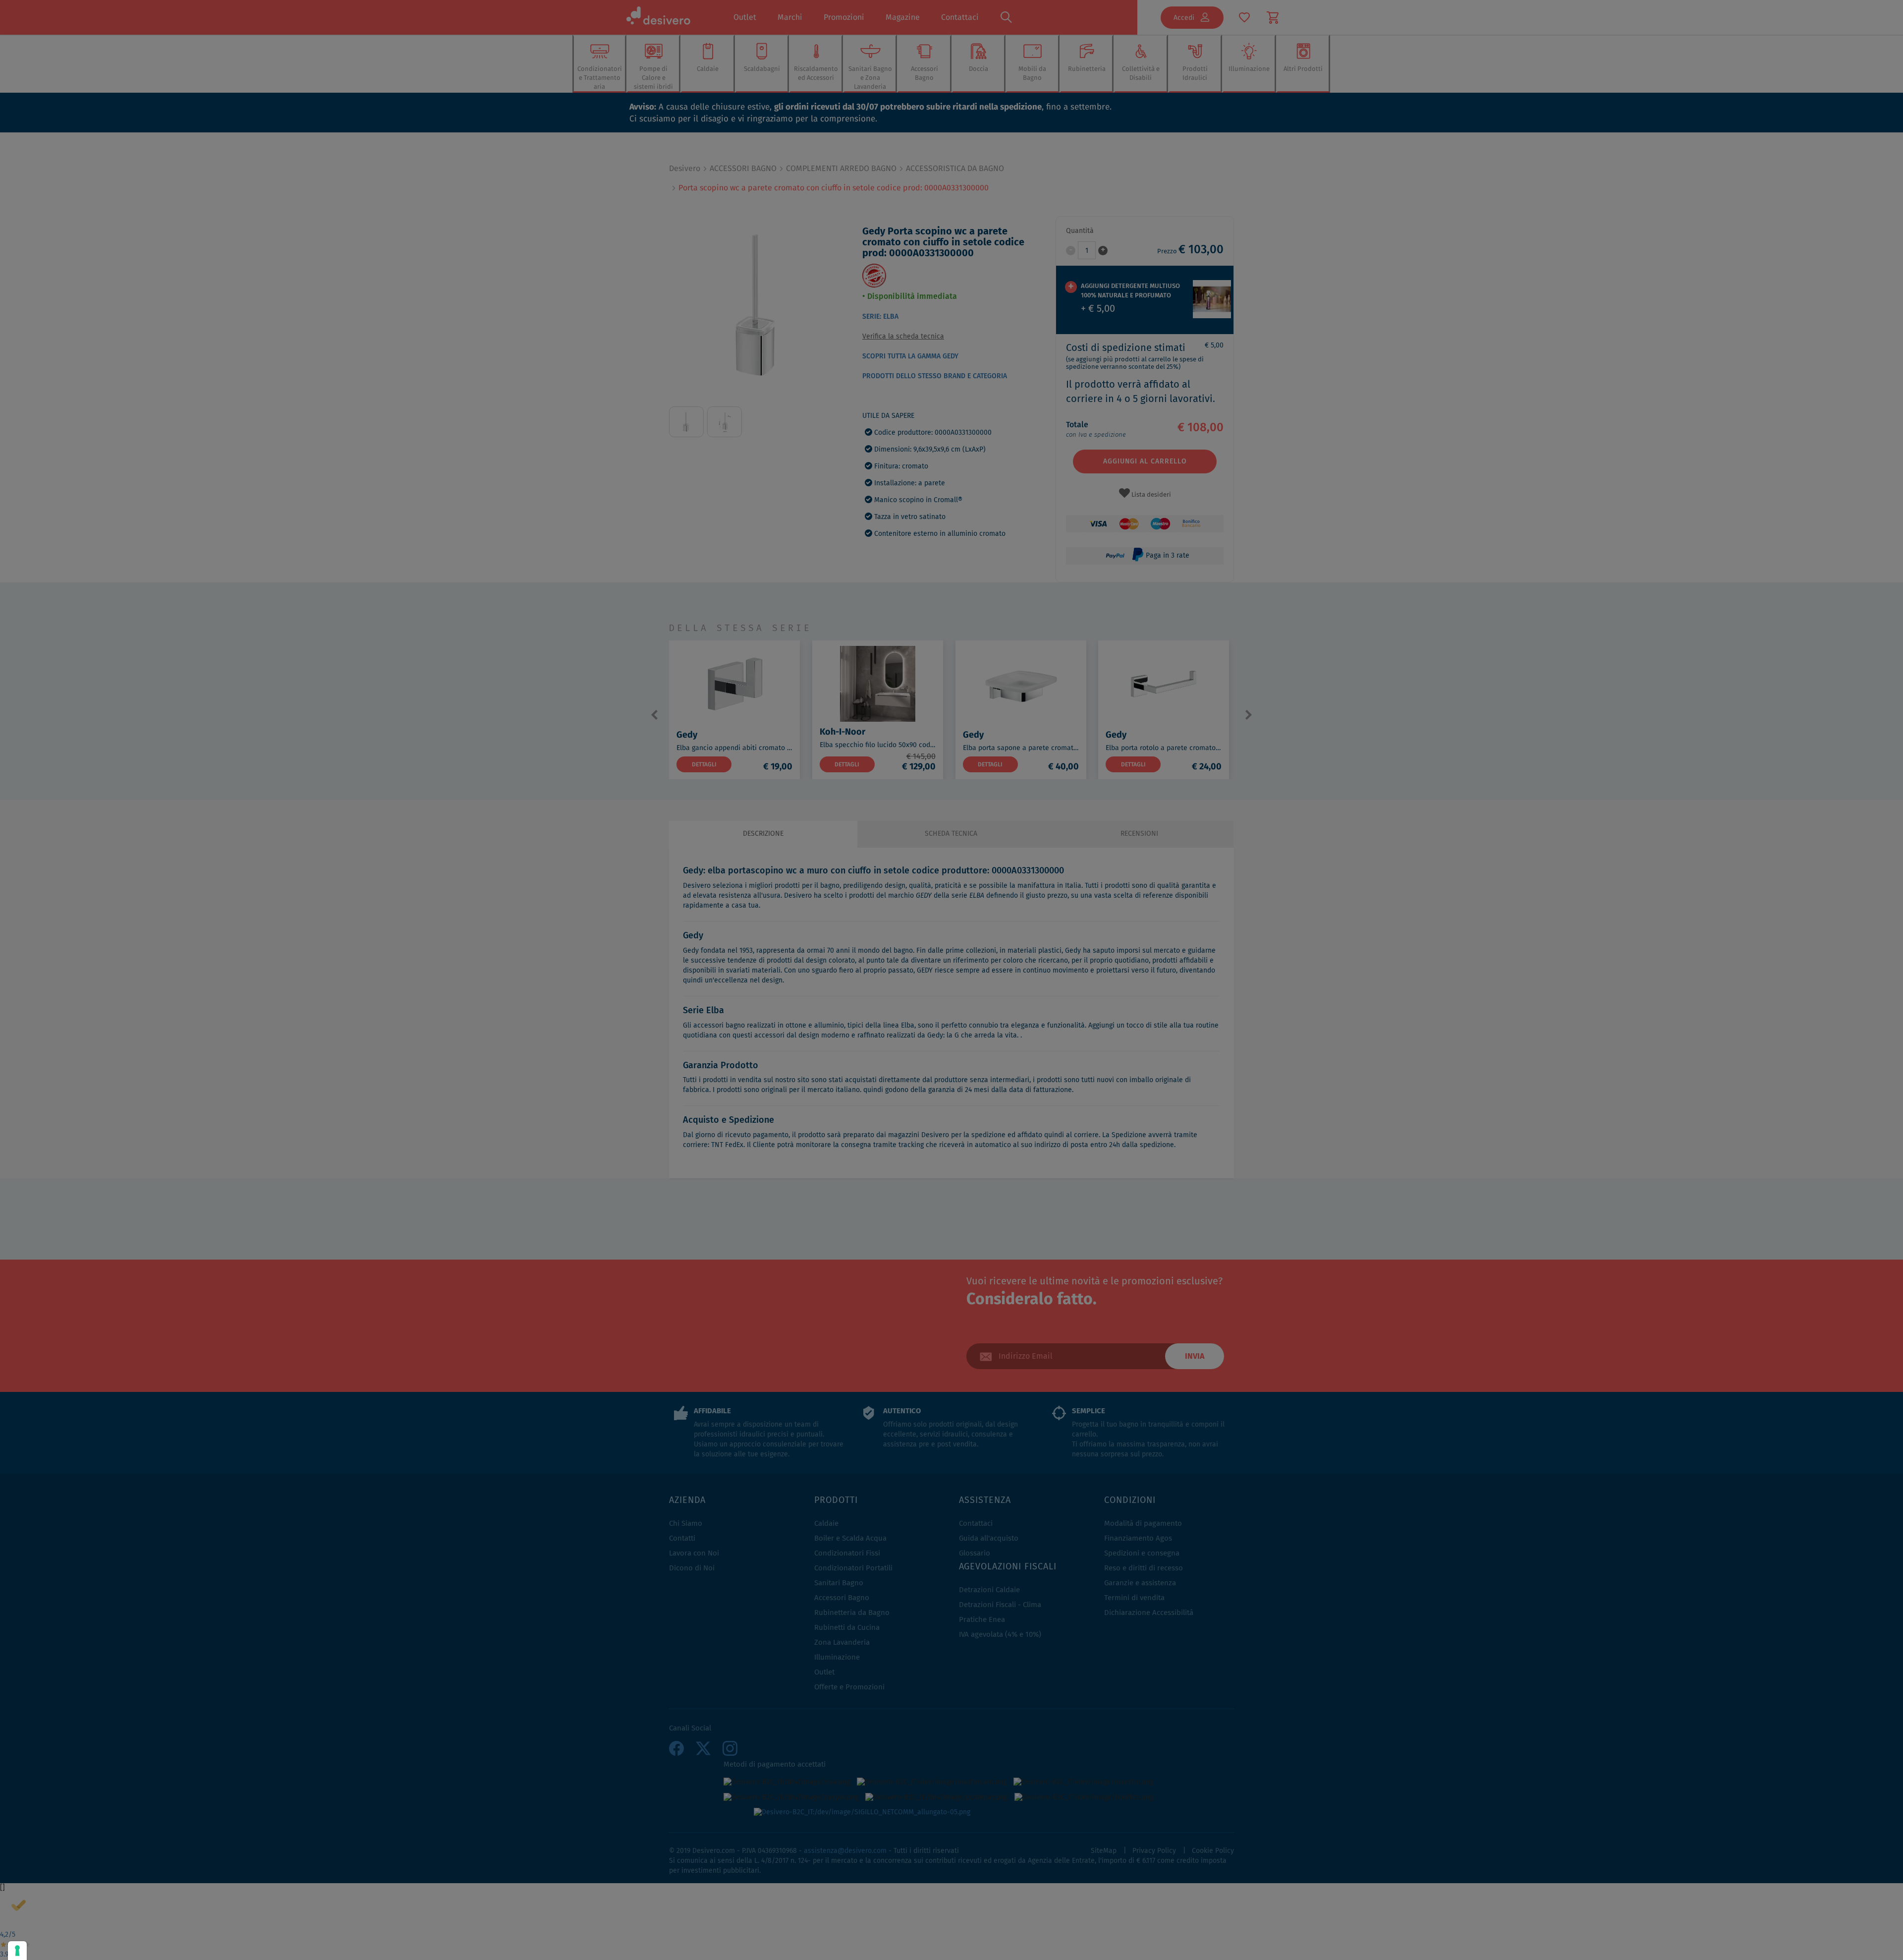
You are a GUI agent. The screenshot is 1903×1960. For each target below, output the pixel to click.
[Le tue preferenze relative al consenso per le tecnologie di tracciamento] (17, 1951)
